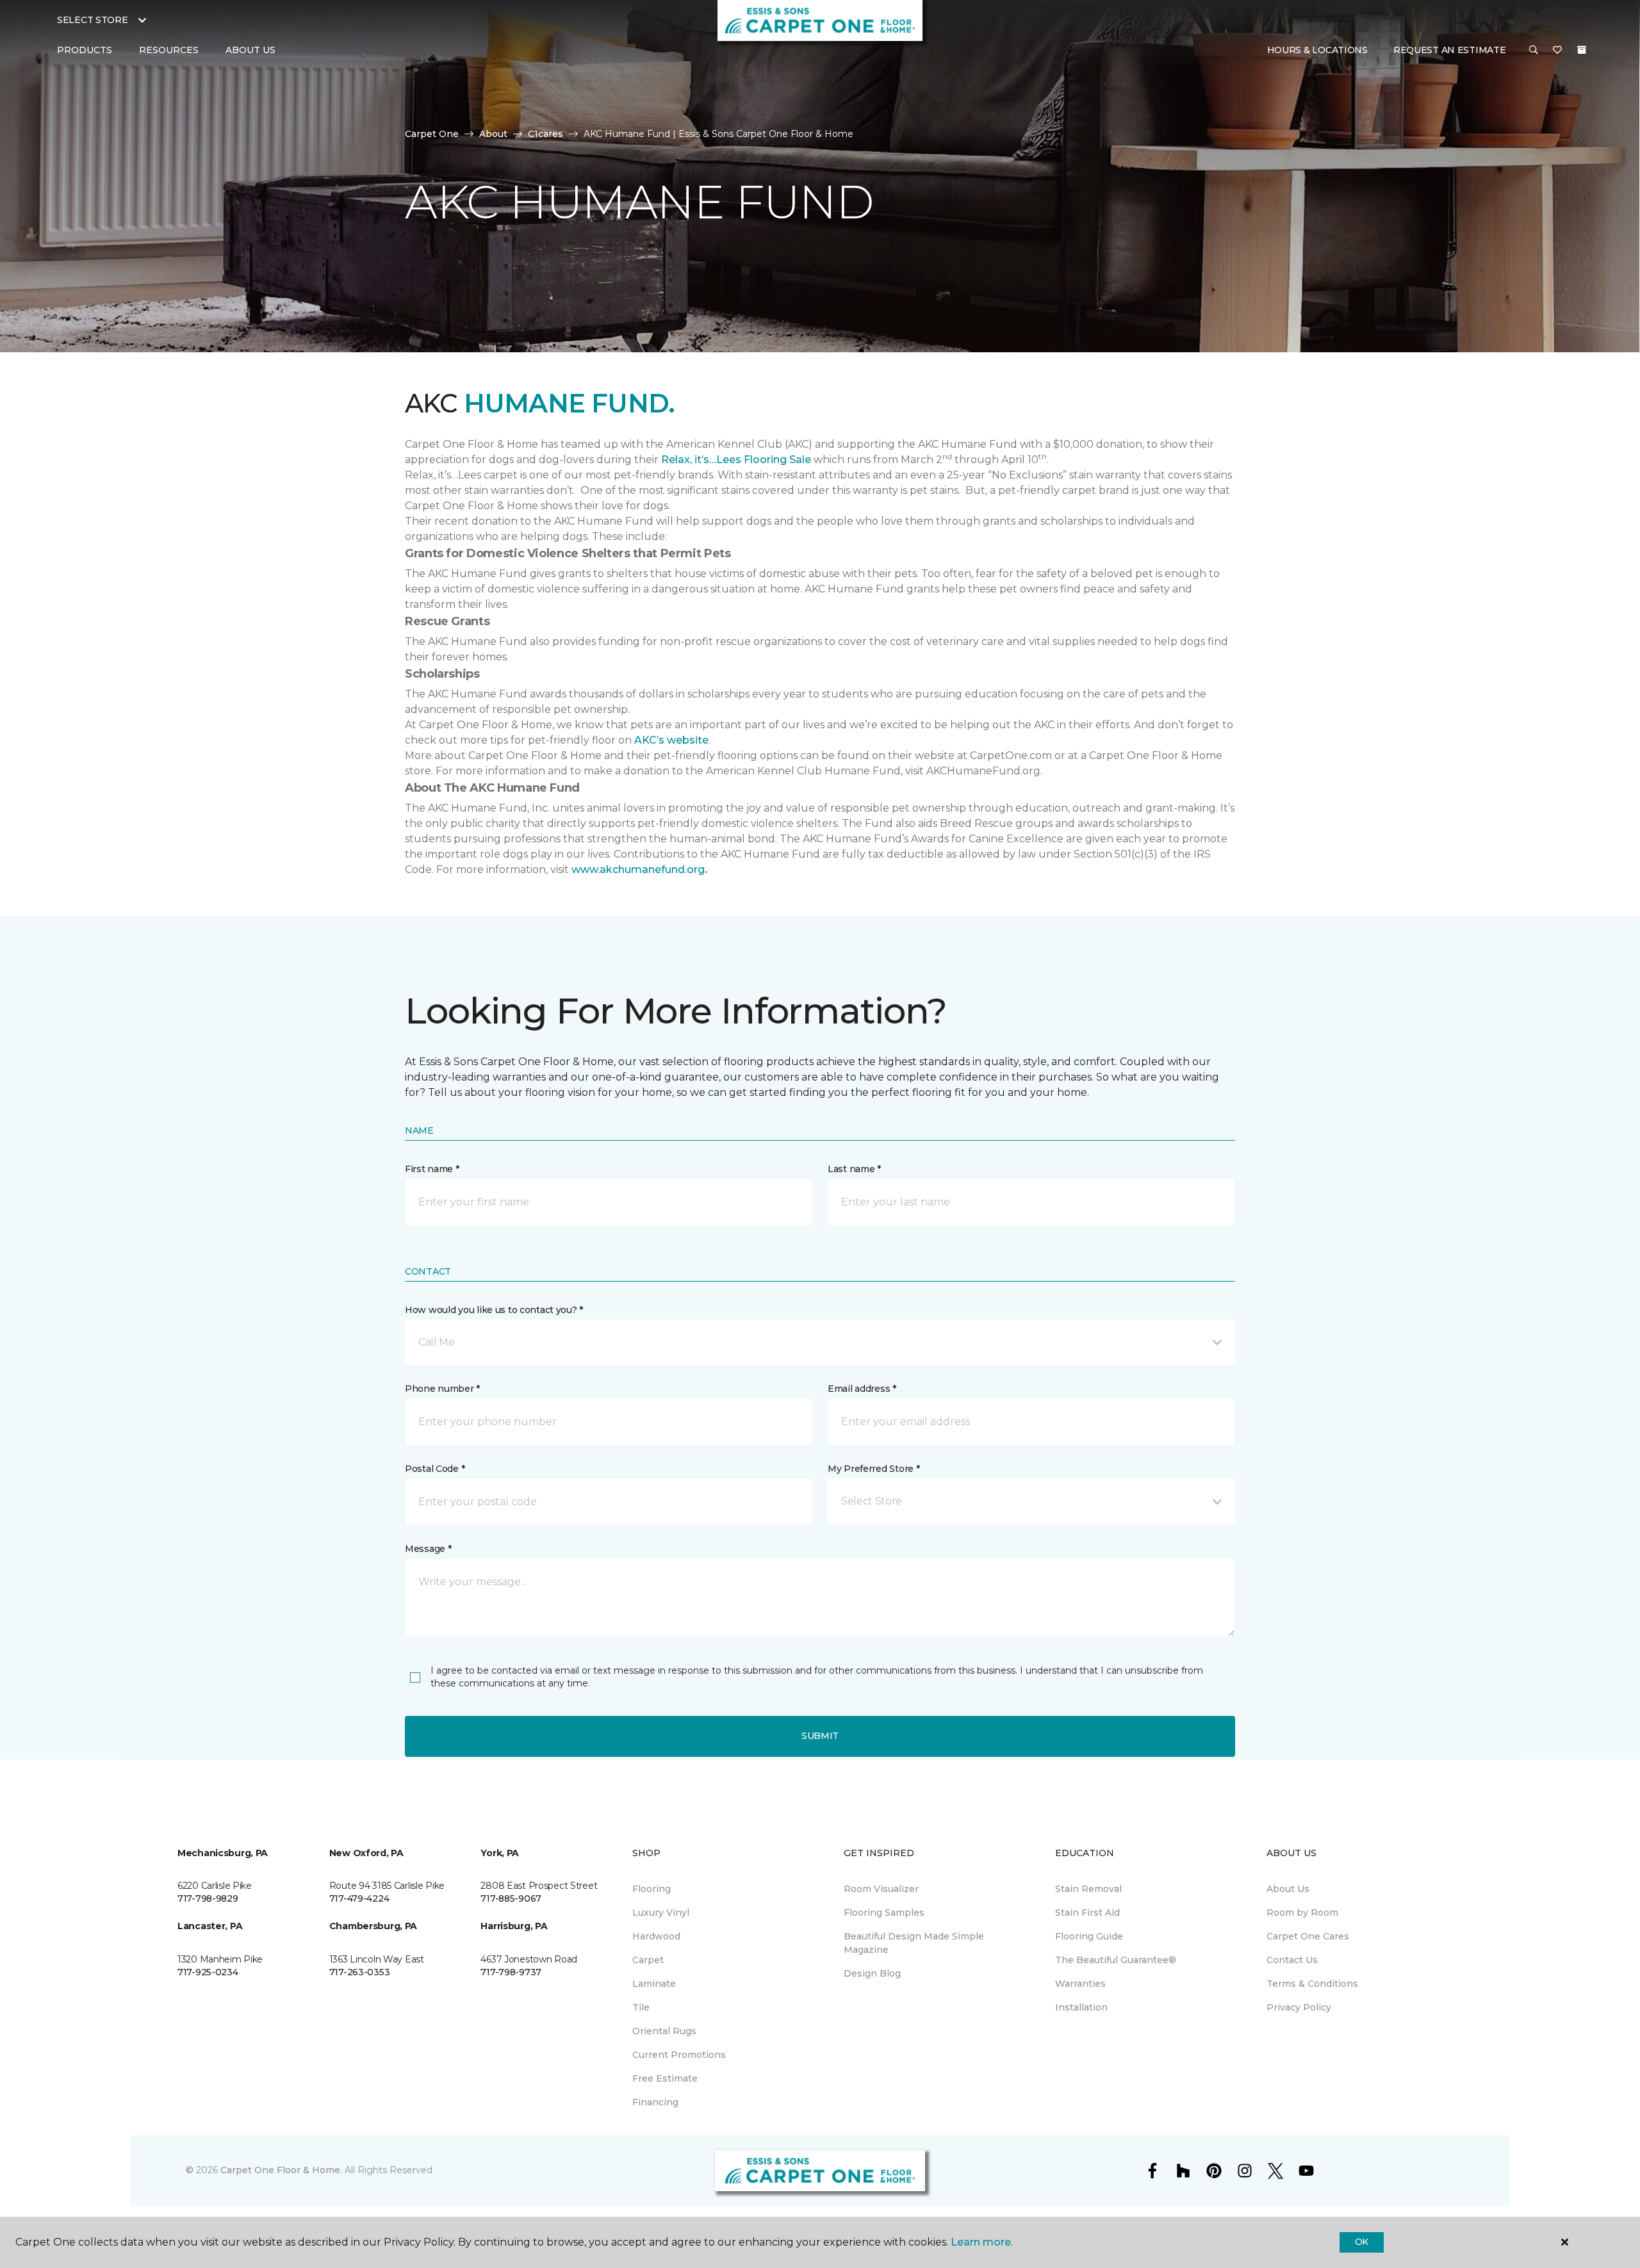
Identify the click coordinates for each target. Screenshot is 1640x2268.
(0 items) (1582, 50)
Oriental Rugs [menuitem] (664, 2031)
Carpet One (432, 134)
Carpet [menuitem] (648, 1960)
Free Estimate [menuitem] (665, 2078)
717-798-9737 (511, 1972)
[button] (1534, 51)
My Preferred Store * (873, 1469)
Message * (428, 1549)
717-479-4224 (359, 1898)
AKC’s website (671, 740)
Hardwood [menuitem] (656, 1936)
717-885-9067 (511, 1898)
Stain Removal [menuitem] (1088, 1889)
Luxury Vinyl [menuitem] (661, 1913)
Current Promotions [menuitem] (679, 2055)
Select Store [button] (93, 20)
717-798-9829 (208, 1898)
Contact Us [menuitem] (1292, 1960)
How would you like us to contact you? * (494, 1310)
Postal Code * (435, 1469)
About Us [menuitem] (1288, 1889)
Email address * (862, 1389)
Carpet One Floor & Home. (281, 2170)
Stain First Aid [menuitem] (1087, 1913)
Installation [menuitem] (1081, 2007)
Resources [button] (169, 50)
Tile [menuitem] (641, 2007)
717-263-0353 (360, 1972)
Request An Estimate (1450, 50)
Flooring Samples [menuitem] (884, 1913)
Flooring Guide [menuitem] (1089, 1936)
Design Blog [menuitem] (872, 1973)
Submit (820, 1736)
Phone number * (442, 1389)
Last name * (854, 1169)
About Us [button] (250, 50)
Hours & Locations (1317, 50)
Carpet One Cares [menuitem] (1308, 1936)
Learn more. (982, 2242)
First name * (432, 1169)
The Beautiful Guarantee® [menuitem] (1116, 1960)
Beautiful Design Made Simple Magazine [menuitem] (914, 1943)
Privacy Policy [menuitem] (1299, 2007)
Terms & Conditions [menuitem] (1312, 1984)
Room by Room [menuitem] (1302, 1913)
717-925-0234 (208, 1972)
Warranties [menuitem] (1080, 1984)
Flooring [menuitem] (652, 1889)
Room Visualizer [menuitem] (881, 1889)
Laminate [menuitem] (654, 1984)
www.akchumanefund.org (638, 869)
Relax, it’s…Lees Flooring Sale (736, 460)
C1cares (545, 134)
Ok (1362, 2242)
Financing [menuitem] (655, 2102)
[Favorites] (1557, 51)
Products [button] (85, 50)
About (493, 134)
